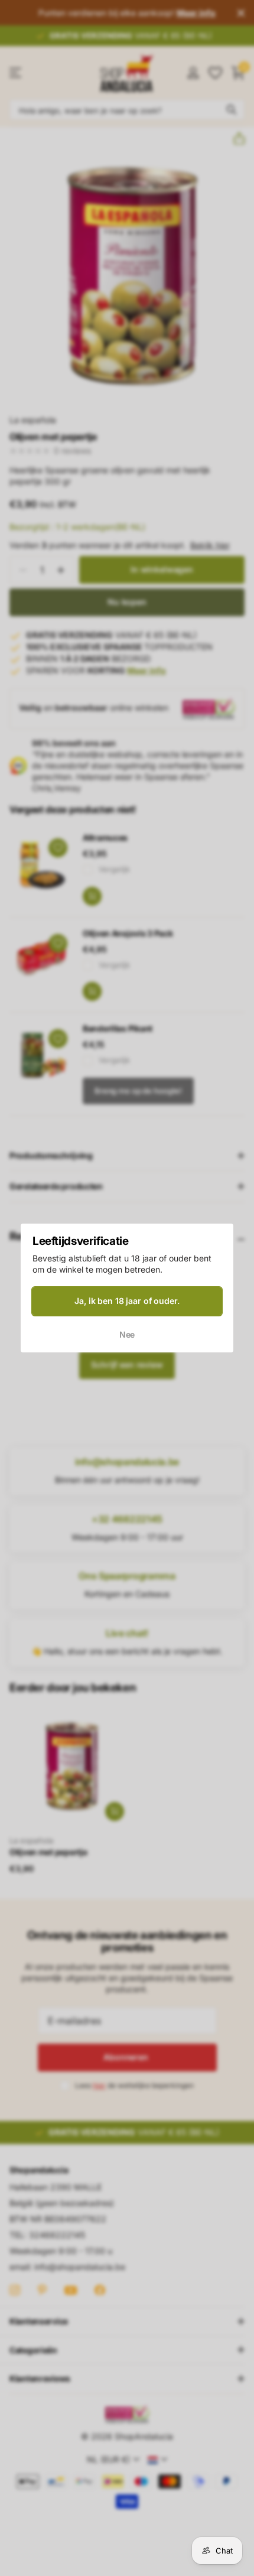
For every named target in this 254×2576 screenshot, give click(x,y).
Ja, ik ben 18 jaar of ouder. (127, 1301)
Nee (127, 1334)
